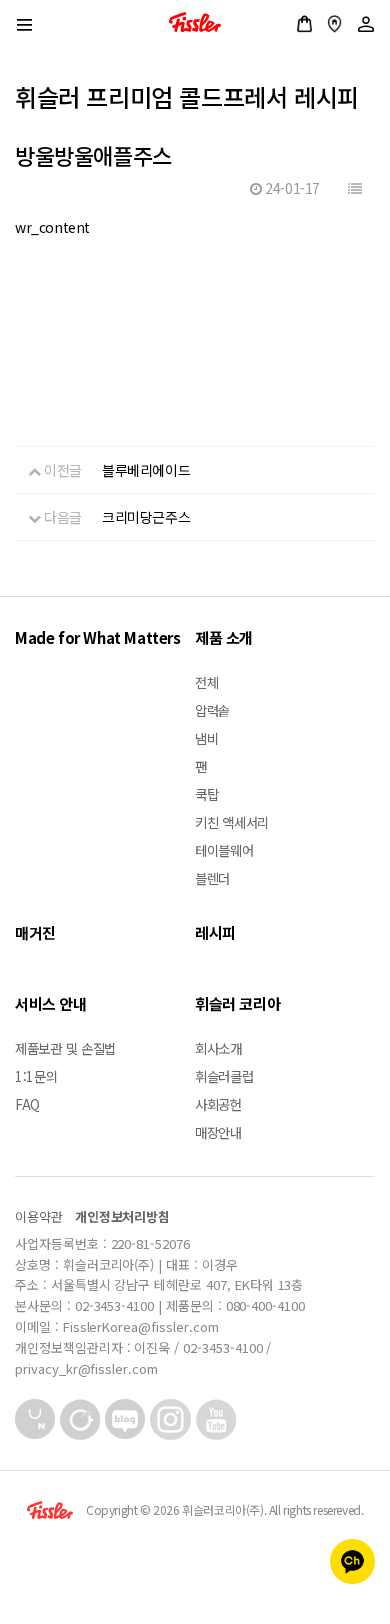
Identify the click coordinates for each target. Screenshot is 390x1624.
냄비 (206, 738)
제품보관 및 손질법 (65, 1048)
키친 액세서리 (232, 822)
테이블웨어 (224, 850)
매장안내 (334, 24)
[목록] (355, 188)
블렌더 (212, 878)
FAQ (27, 1104)
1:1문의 (36, 1076)
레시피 (215, 932)
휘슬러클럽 (224, 1076)
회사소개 (218, 1048)
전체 (206, 682)
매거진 (35, 932)
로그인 (366, 24)
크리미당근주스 (146, 517)
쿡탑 (206, 794)
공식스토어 (304, 24)
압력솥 (212, 710)
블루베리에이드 (146, 470)
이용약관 (39, 1216)
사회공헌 (218, 1104)
